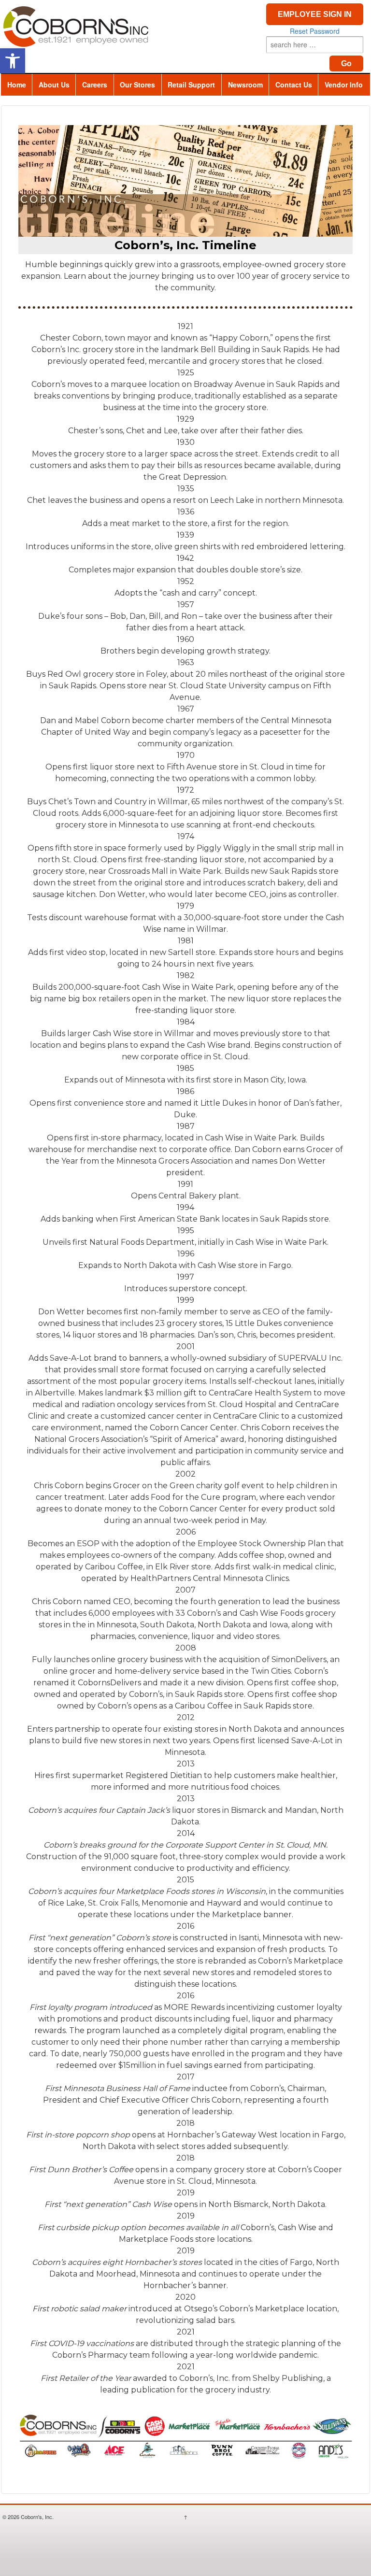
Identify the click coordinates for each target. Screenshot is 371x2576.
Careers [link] (95, 85)
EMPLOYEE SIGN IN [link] (315, 14)
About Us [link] (54, 85)
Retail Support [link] (191, 85)
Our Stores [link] (137, 85)
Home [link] (17, 85)
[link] (13, 61)
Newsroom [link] (245, 85)
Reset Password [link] (315, 31)
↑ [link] (185, 2517)
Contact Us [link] (294, 85)
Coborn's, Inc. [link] (36, 2517)
